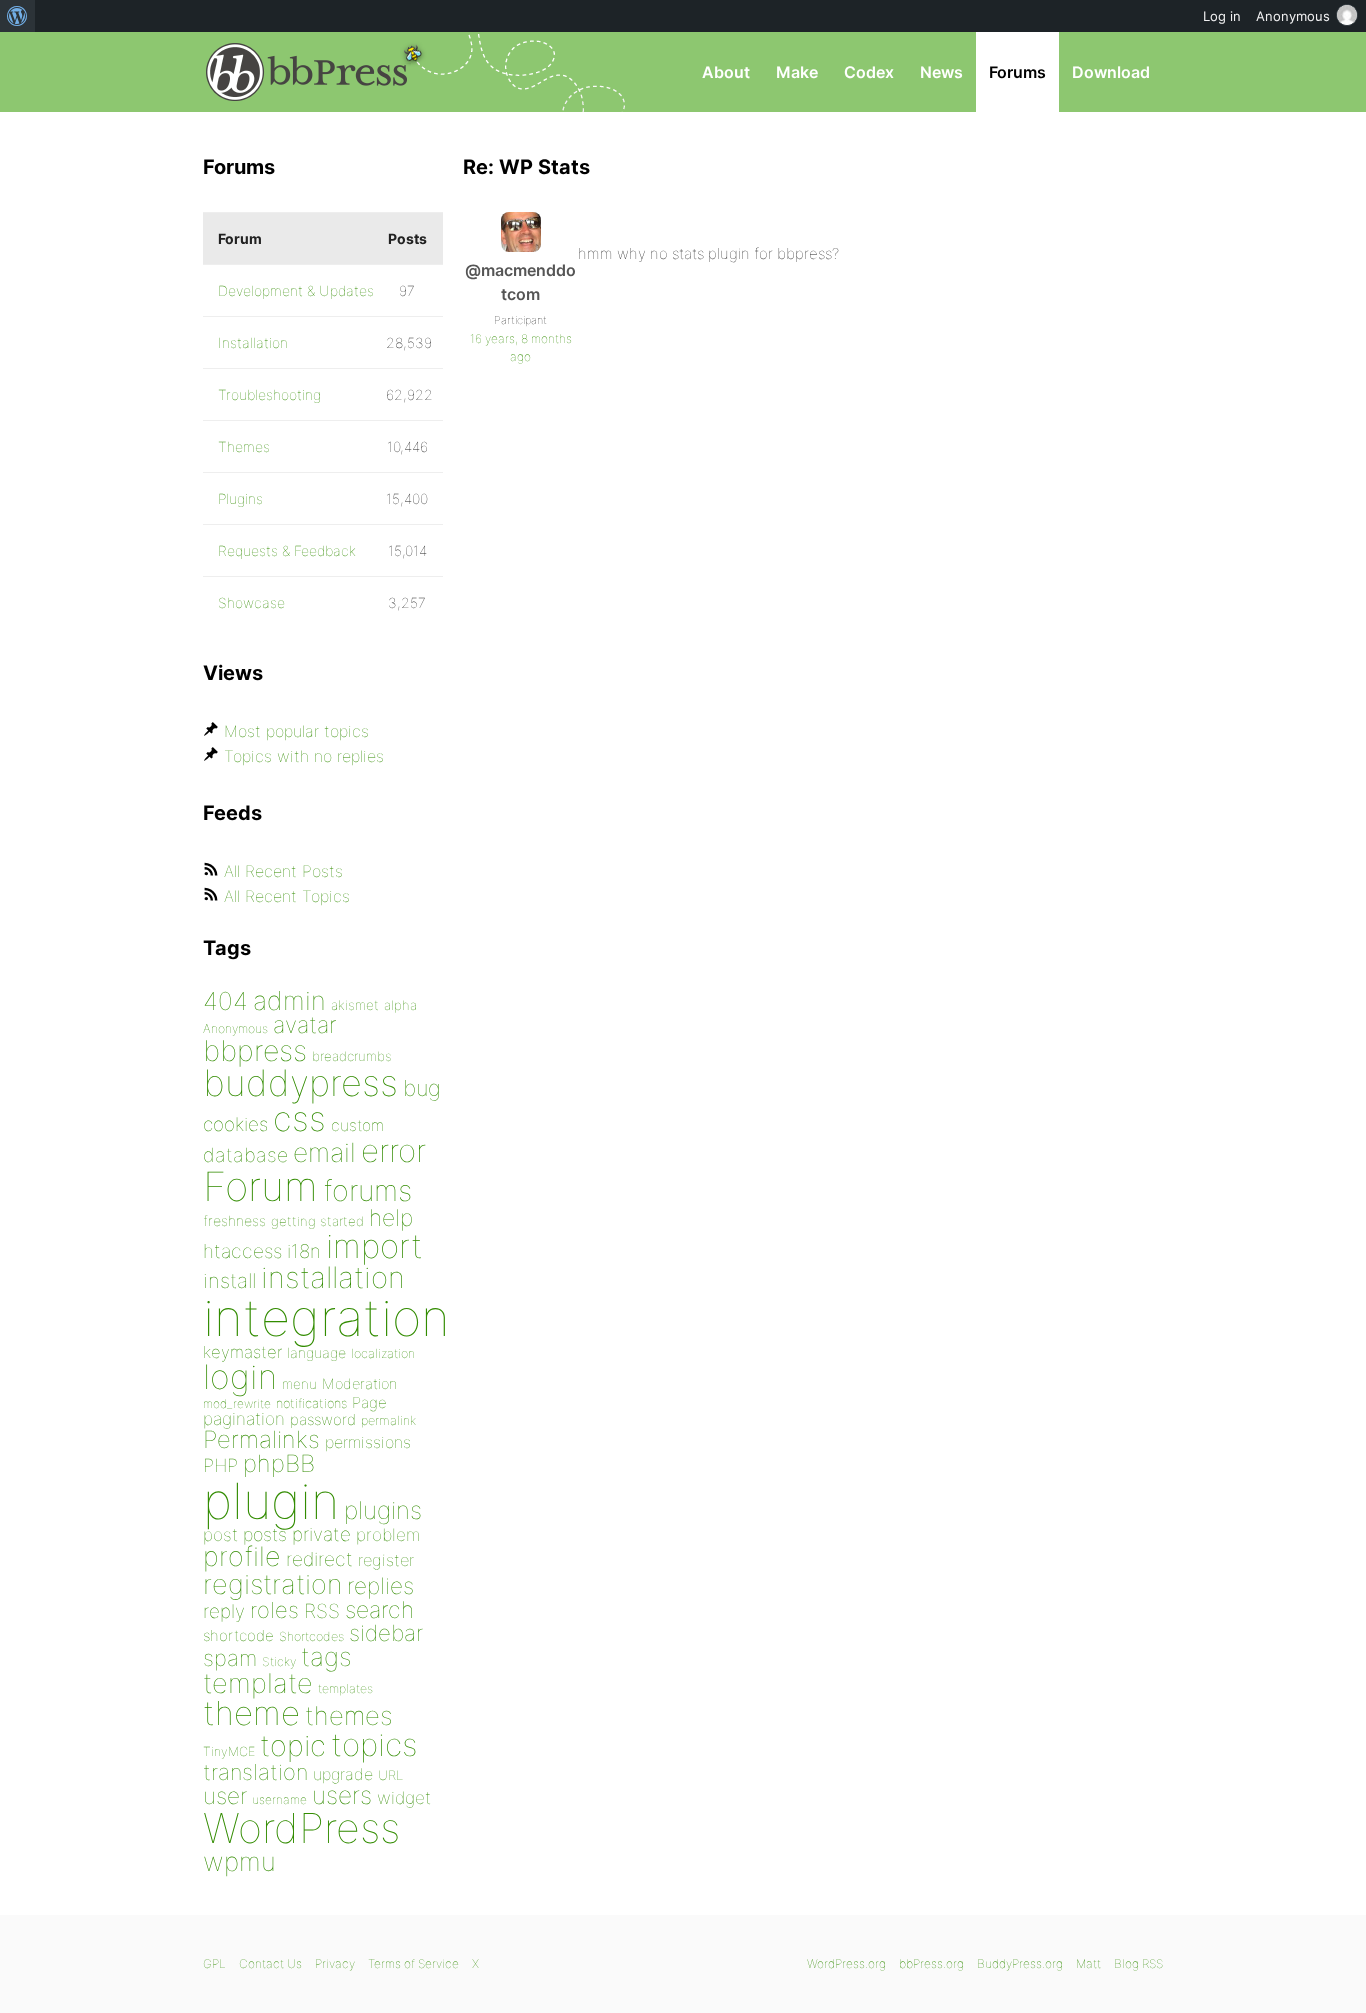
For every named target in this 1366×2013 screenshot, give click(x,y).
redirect (319, 1559)
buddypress (300, 1083)
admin (289, 1000)
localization (383, 1353)
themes (349, 1715)
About (726, 72)
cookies (235, 1124)
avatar (304, 1025)
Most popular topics (296, 731)
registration (272, 1584)
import (374, 1246)
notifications (311, 1403)
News (941, 72)
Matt (1088, 1963)
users (342, 1795)
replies (380, 1585)
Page (369, 1402)
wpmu (239, 1861)
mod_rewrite (237, 1403)
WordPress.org (846, 1963)
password (323, 1419)
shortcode (238, 1635)
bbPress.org (307, 72)
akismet (355, 1005)
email (324, 1152)
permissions (368, 1442)
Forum (260, 1186)
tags (326, 1656)
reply (224, 1611)
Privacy (335, 1963)
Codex (869, 72)
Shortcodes (311, 1636)
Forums (1017, 72)
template (258, 1683)
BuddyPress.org (1020, 1963)
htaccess (242, 1251)
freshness (234, 1220)
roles (274, 1610)
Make (797, 72)
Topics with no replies (304, 756)
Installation (253, 342)
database (245, 1155)
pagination (244, 1418)
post (220, 1534)
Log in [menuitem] (1222, 16)
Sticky (279, 1661)
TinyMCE (229, 1751)
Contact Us (270, 1963)
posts (265, 1534)
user (225, 1795)
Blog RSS (1138, 1963)
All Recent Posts (283, 871)
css (299, 1118)
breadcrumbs (352, 1056)
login (240, 1376)
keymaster (242, 1352)
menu (299, 1384)
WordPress (301, 1828)
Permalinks (261, 1439)
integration (326, 1317)
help (391, 1218)
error (393, 1151)
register (386, 1560)
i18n (304, 1251)
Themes (244, 446)
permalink (388, 1420)
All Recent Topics (287, 896)
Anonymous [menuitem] (1293, 16)
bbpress (255, 1050)
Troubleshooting (269, 394)
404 (225, 1001)
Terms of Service (413, 1963)
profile (242, 1556)
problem (388, 1534)
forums (367, 1190)
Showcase (251, 602)
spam (230, 1658)
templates (345, 1688)
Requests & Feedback (287, 550)
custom (357, 1125)
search (379, 1610)
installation (333, 1277)
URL (390, 1775)
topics (374, 1745)
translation (255, 1772)
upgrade (343, 1774)
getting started (317, 1221)
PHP (220, 1465)
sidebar (386, 1632)
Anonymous (235, 1028)
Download (1111, 72)
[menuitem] (17, 16)
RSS (322, 1611)
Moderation (359, 1383)
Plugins (240, 498)
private (321, 1534)
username (279, 1799)
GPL (214, 1963)
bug (422, 1088)
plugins (383, 1510)
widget (404, 1797)
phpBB (279, 1463)
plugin (271, 1501)
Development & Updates (296, 290)
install (229, 1280)
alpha (400, 1005)
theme (251, 1713)
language (316, 1352)
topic (293, 1745)
